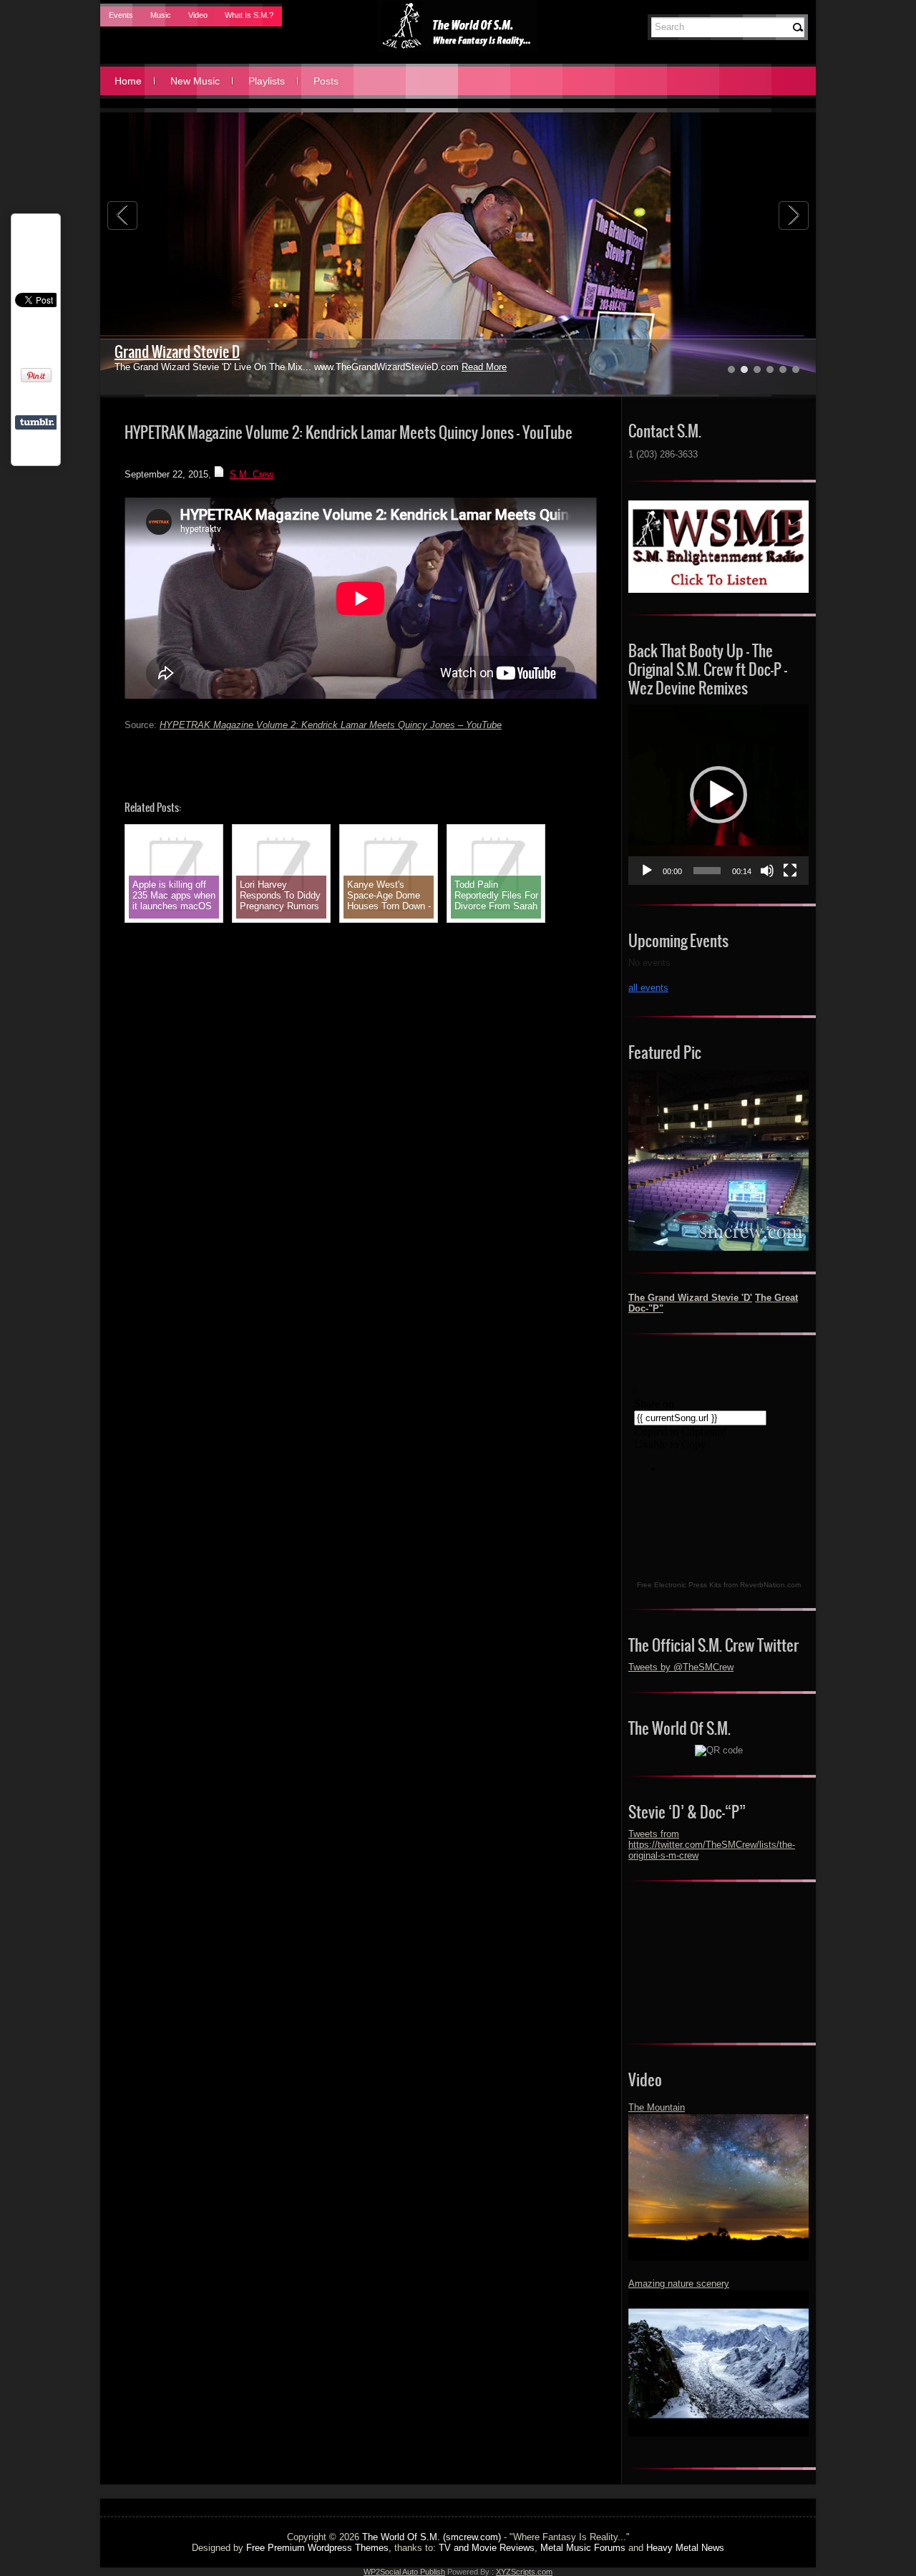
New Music (195, 81)
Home (128, 81)
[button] (718, 795)
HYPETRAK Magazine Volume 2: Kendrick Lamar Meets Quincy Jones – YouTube (331, 725)
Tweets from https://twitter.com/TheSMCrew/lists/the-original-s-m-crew (712, 1845)
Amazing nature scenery (679, 2284)
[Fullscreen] (790, 871)
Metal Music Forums (583, 2548)
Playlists (267, 81)
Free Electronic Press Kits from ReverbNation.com (719, 1585)
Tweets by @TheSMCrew (681, 1667)
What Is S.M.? (249, 15)
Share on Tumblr (37, 422)
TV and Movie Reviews (487, 2548)
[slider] (707, 871)
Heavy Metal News (685, 2548)
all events (648, 988)
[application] (718, 795)
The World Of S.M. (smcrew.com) (432, 2537)
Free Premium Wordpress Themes (317, 2548)
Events (121, 15)
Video (198, 15)
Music (161, 15)
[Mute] (767, 871)
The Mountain (657, 2107)
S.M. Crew (252, 474)
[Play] (647, 871)
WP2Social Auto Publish (404, 2572)
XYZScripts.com (524, 2572)
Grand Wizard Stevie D (177, 352)
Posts (326, 81)
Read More (484, 367)
